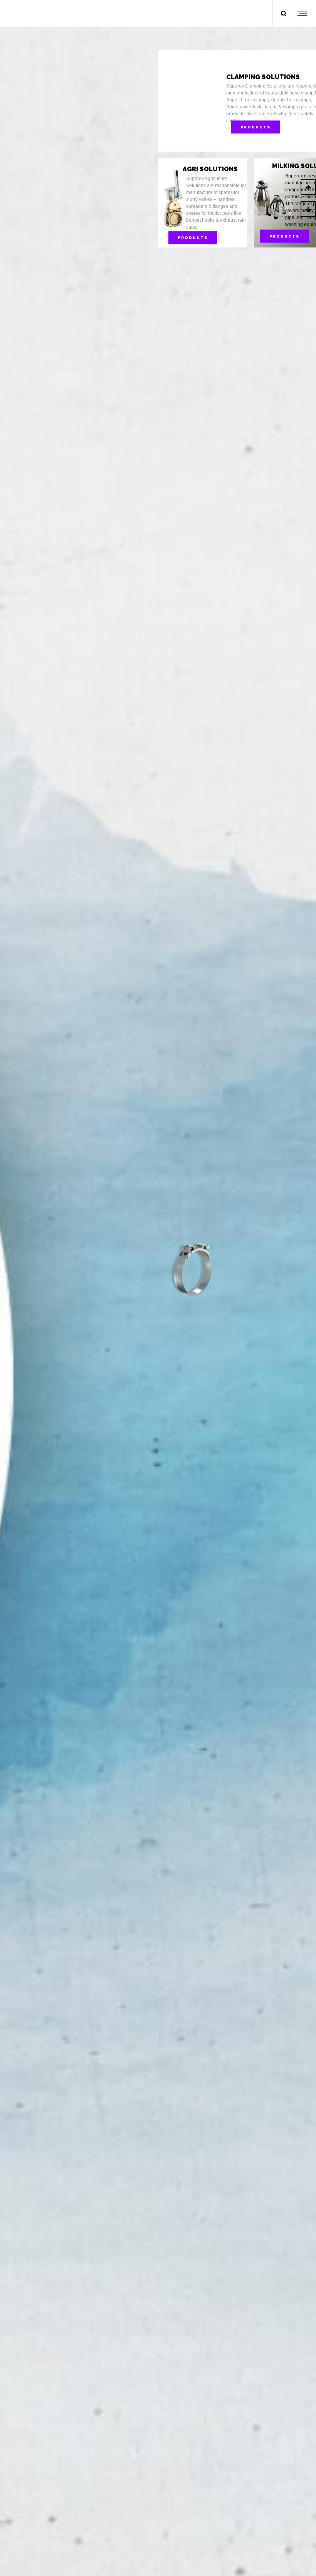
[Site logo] (42, 13)
